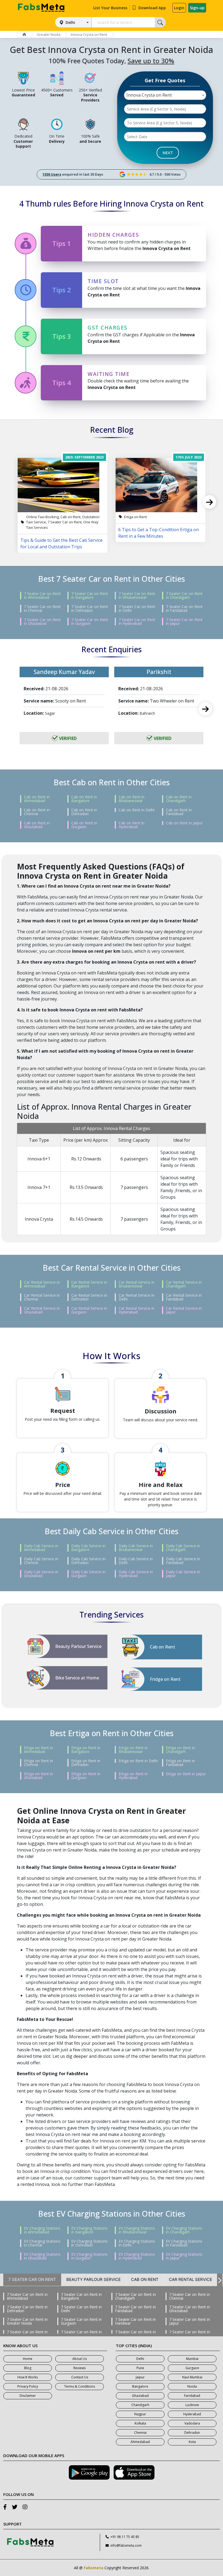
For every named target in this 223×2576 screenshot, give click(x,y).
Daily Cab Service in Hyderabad (136, 1574)
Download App (152, 8)
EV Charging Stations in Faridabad (184, 2243)
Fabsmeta (94, 2568)
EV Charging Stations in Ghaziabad (42, 2256)
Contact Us (80, 2377)
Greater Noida (49, 34)
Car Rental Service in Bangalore (89, 1284)
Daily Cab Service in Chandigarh (183, 1548)
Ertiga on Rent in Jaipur (186, 1774)
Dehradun (192, 2433)
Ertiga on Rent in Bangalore (86, 1750)
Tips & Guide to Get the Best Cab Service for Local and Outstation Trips (61, 543)
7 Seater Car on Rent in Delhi (137, 609)
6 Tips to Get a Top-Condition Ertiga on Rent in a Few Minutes (159, 533)
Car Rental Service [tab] (191, 2279)
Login (179, 8)
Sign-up (197, 8)
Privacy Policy (28, 2386)
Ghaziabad (140, 2396)
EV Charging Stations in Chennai (42, 2243)
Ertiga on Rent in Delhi (138, 1761)
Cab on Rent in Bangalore (84, 799)
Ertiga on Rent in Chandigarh (180, 1750)
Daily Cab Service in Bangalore (88, 1548)
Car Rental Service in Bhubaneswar (137, 1284)
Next (209, 502)
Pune (140, 2368)
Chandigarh (140, 2405)
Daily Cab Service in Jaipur (183, 1574)
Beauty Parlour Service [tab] (94, 2279)
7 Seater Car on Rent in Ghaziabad (42, 622)
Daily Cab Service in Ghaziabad (41, 1574)
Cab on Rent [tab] (145, 2279)
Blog (28, 2368)
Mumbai (192, 2359)
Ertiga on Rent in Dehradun (86, 1763)
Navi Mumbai (192, 2377)
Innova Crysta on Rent (89, 34)
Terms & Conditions (80, 2386)
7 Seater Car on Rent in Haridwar (135, 2321)
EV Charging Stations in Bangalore (89, 2230)
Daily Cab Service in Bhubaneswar (136, 1548)
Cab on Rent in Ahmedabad (37, 799)
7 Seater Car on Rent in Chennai (42, 609)
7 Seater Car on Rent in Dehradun (90, 609)
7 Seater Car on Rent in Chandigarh (184, 596)
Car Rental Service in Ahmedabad (42, 1284)
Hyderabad (192, 2414)
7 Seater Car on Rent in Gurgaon (90, 622)
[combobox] (165, 95)
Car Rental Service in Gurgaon (89, 1310)
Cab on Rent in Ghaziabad (37, 825)
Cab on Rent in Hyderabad (131, 825)
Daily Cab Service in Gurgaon (88, 1574)
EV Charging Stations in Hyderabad (137, 2256)
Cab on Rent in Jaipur (184, 823)
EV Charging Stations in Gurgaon (89, 2256)
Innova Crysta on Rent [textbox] (149, 95)
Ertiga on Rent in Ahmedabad (38, 1750)
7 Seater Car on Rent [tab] (32, 2279)
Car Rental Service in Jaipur (184, 1310)
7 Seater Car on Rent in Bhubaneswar (137, 596)
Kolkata (140, 2423)
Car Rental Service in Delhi (137, 1297)
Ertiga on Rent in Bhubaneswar (133, 1750)
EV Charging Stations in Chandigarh (184, 2230)
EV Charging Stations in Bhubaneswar (137, 2230)
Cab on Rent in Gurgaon (84, 825)
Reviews (80, 2368)
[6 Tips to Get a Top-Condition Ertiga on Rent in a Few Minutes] (160, 485)
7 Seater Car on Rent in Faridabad (184, 609)
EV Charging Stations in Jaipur (184, 2256)
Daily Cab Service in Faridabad (183, 1561)
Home (28, 2359)
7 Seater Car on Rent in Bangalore (90, 596)
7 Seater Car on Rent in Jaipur (184, 622)
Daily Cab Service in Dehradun (88, 1561)
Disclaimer (28, 2396)
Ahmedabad (140, 2442)
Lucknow (192, 2405)
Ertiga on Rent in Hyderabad (133, 1776)
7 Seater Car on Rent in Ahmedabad (42, 596)
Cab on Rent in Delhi (137, 810)
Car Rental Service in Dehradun (89, 1297)
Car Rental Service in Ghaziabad (42, 1310)
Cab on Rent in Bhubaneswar (131, 799)
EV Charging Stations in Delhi (137, 2243)
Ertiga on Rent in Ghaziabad (38, 1776)
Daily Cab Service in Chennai (41, 1561)
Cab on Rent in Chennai (37, 812)
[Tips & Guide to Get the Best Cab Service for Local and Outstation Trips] (63, 485)
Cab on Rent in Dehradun (84, 812)
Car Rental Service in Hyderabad (137, 1310)
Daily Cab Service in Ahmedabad (41, 1548)
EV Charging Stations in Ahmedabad (42, 2230)
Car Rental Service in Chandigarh (184, 1284)
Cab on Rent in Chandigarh (179, 799)
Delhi (70, 22)
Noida (192, 2386)
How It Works (28, 2377)
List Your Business (110, 8)
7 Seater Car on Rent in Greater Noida (27, 2321)
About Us (80, 2359)
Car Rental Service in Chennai (42, 1297)
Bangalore (140, 2386)
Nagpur (140, 2414)
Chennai (140, 2433)
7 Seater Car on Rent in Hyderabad (137, 622)
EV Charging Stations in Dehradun (89, 2243)
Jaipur (140, 2377)
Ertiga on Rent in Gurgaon (86, 1776)
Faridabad (192, 2396)
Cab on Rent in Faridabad (179, 812)
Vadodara (192, 2423)
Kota (192, 2442)
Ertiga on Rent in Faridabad (180, 1763)
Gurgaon (192, 2368)
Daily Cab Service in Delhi (136, 1561)
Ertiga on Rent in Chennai (38, 1763)
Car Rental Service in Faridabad (184, 1297)
